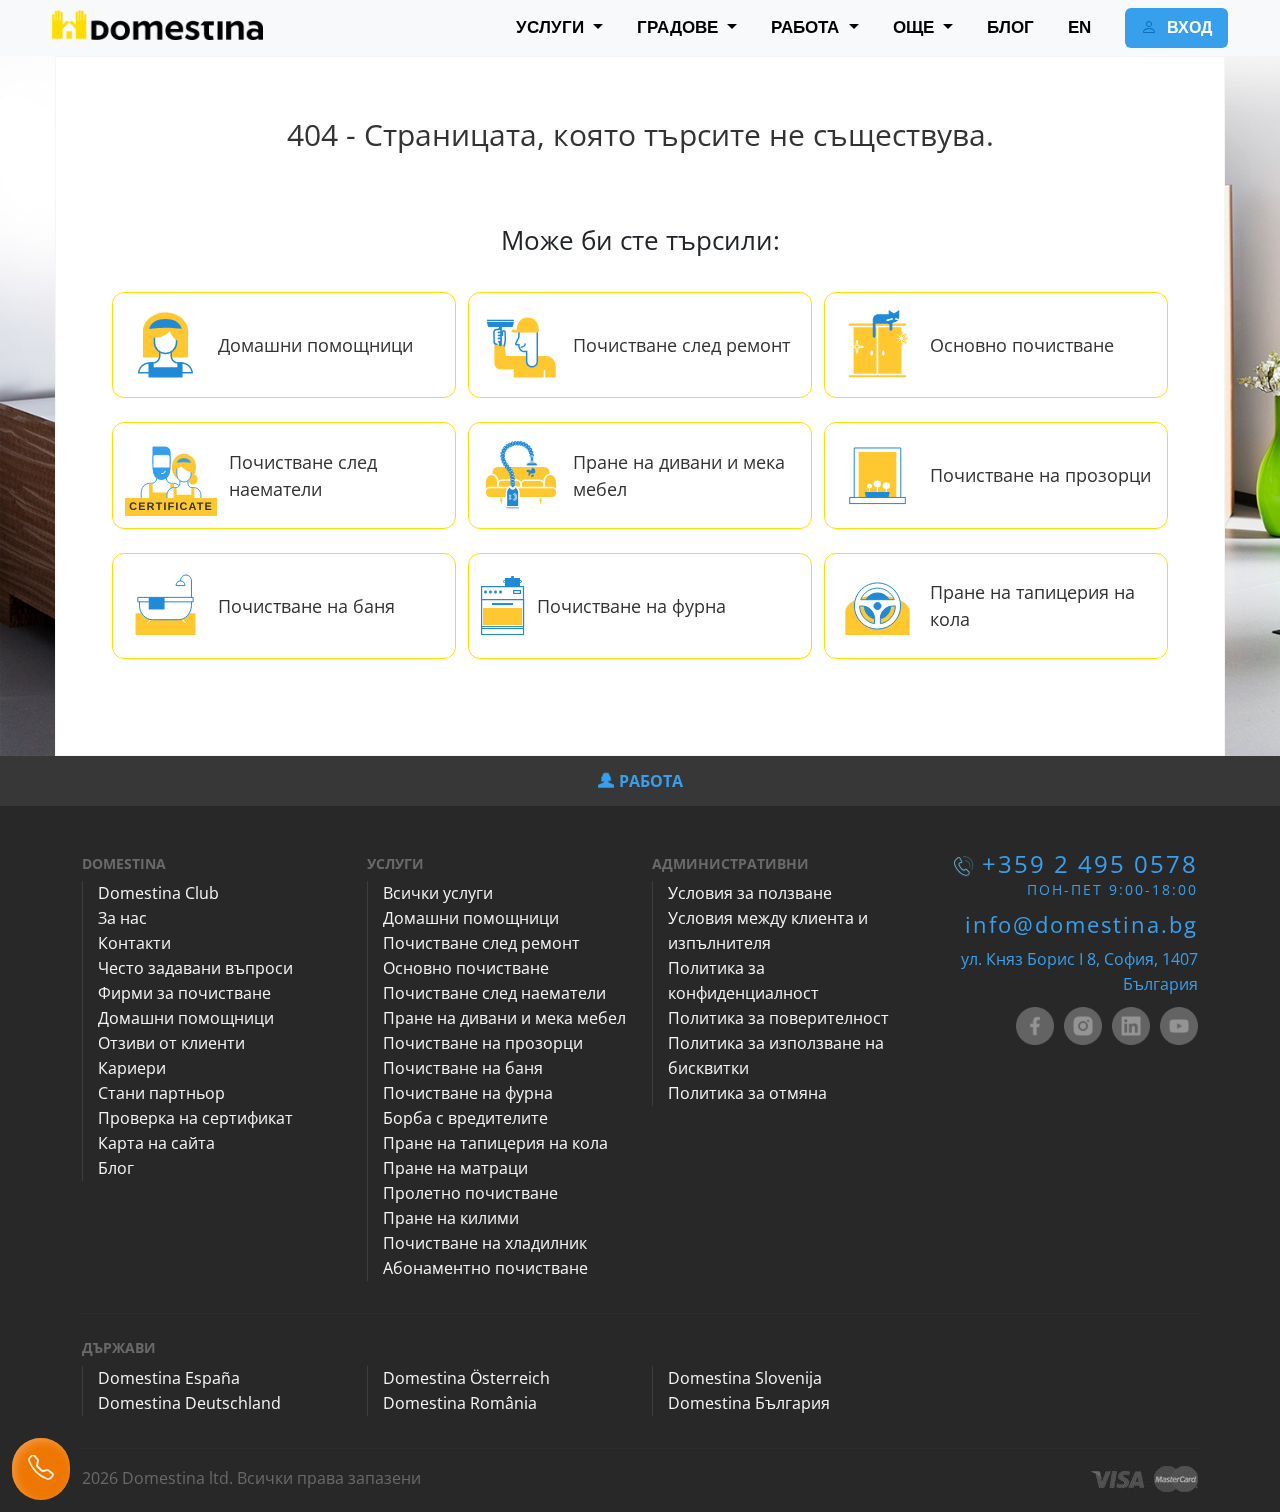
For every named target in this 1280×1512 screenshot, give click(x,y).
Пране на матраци (455, 1168)
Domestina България (749, 1403)
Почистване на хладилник (485, 1243)
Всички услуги (438, 893)
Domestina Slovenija (745, 1378)
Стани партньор (161, 1093)
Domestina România (460, 1403)
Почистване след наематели (494, 993)
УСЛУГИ (552, 27)
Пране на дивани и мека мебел (504, 1018)
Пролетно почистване (470, 1193)
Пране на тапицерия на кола (495, 1143)
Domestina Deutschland (189, 1403)
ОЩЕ (916, 27)
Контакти (134, 943)
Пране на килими (451, 1218)
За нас (122, 918)
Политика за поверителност (778, 1018)
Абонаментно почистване (485, 1268)
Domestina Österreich (466, 1378)
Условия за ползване (750, 893)
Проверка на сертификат (195, 1118)
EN (1079, 27)
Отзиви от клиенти (171, 1043)
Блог (116, 1168)
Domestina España (169, 1378)
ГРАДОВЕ (680, 27)
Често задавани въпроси (195, 968)
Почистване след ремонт (681, 345)
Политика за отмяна (747, 1093)
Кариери (132, 1068)
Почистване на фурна (631, 606)
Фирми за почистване (184, 993)
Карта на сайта (156, 1143)
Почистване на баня (306, 606)
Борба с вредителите (465, 1118)
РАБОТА (807, 27)
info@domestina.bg (1081, 924)
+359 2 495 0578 (1090, 863)
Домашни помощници (315, 345)
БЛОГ (1010, 27)
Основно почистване (1022, 345)
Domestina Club (158, 893)
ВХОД (1187, 27)
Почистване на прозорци (1040, 475)
